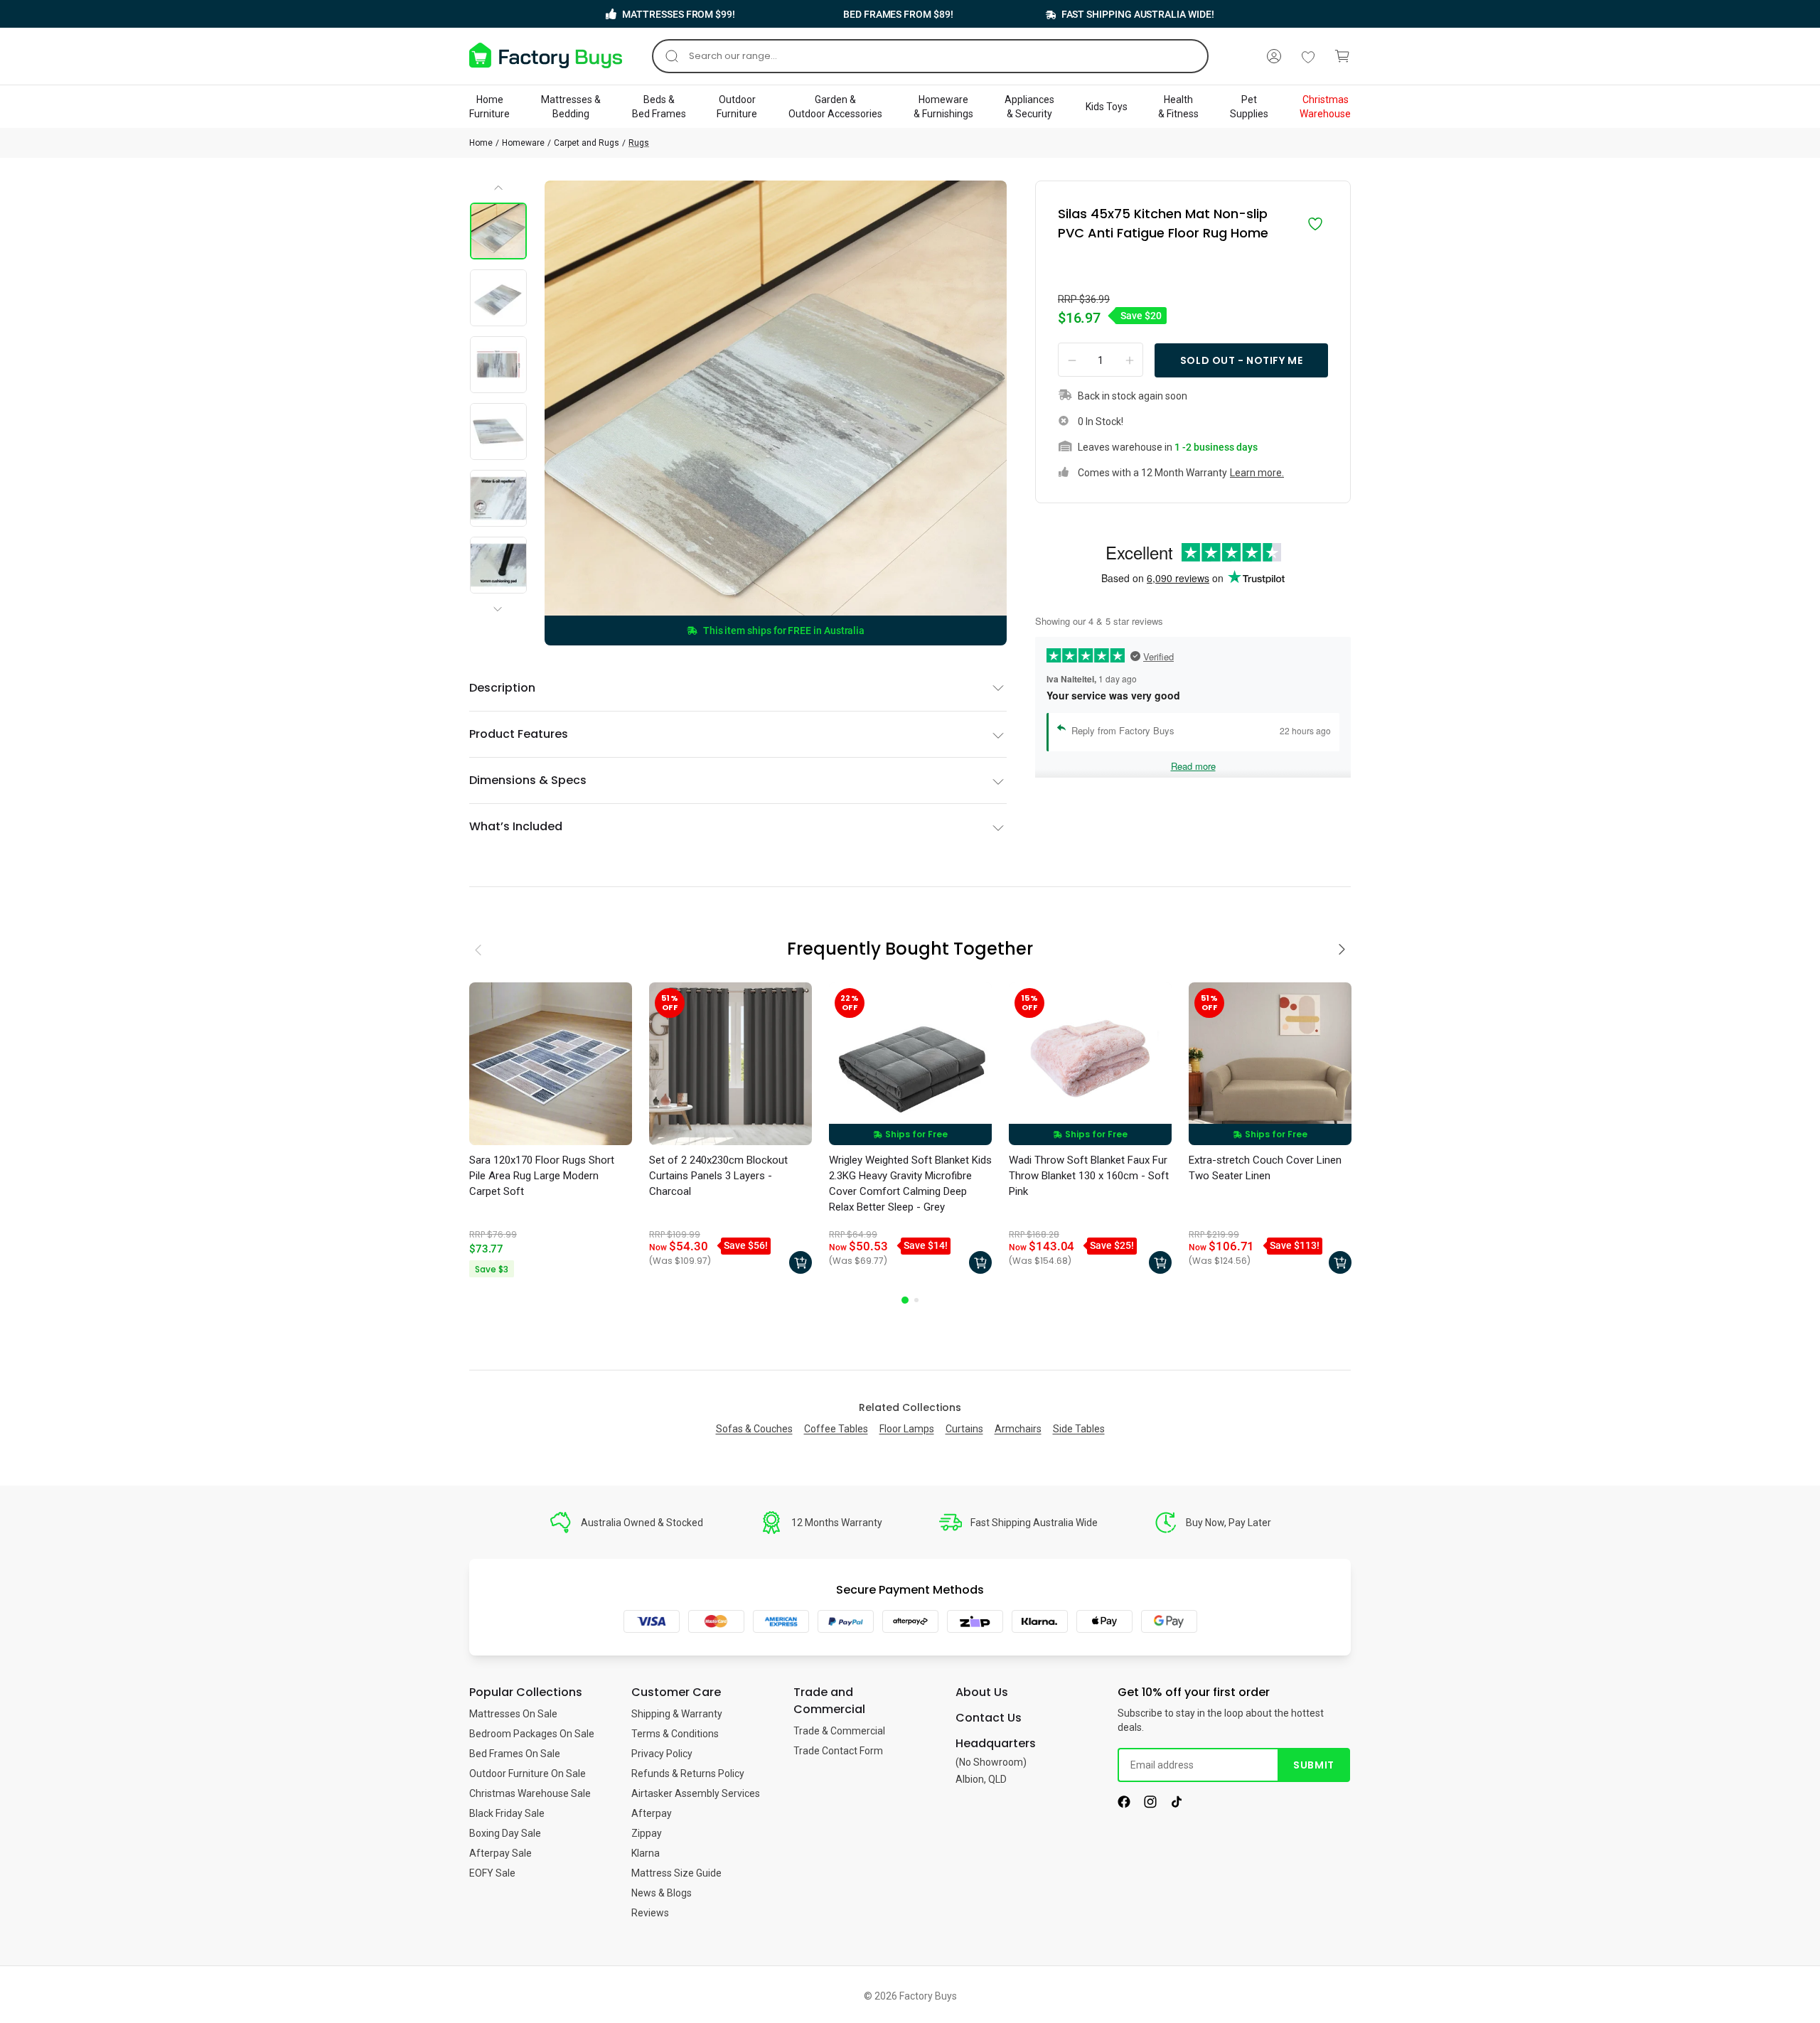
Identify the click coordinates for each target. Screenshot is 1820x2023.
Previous (499, 193)
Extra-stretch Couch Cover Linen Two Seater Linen (1265, 1168)
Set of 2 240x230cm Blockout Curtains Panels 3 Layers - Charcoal (718, 1176)
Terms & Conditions (675, 1734)
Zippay (647, 1833)
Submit (1313, 1765)
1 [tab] (905, 1300)
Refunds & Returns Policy (688, 1774)
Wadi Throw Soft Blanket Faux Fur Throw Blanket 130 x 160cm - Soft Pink (1089, 1176)
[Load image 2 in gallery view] (498, 298)
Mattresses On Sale (513, 1714)
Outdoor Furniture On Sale (528, 1774)
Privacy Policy (662, 1754)
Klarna (646, 1853)
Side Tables (1079, 1429)
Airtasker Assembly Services (696, 1793)
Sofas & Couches (754, 1429)
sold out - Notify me (1241, 360)
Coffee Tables (836, 1429)
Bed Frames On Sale (515, 1754)
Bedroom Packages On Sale (532, 1734)
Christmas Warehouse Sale (530, 1793)
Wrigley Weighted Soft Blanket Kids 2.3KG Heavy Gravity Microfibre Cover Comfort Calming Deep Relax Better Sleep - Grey (910, 1184)
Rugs (639, 143)
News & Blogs (662, 1893)
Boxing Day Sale (505, 1833)
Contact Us (989, 1718)
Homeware (523, 143)
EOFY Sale (492, 1873)
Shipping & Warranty (677, 1714)
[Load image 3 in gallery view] (498, 365)
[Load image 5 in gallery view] (498, 498)
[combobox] (930, 56)
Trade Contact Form (838, 1751)
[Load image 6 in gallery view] (498, 565)
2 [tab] (916, 1300)
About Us (982, 1692)
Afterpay (652, 1813)
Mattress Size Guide (676, 1873)
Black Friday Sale (507, 1813)
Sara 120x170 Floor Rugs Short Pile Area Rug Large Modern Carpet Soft (542, 1176)
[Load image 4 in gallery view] (498, 431)
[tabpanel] (551, 1132)
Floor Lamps (907, 1429)
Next (500, 597)
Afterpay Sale (500, 1853)
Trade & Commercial (839, 1731)
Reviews (650, 1913)
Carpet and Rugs (587, 143)
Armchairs (1018, 1429)
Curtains (964, 1429)
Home (481, 143)
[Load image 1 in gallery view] (498, 231)
